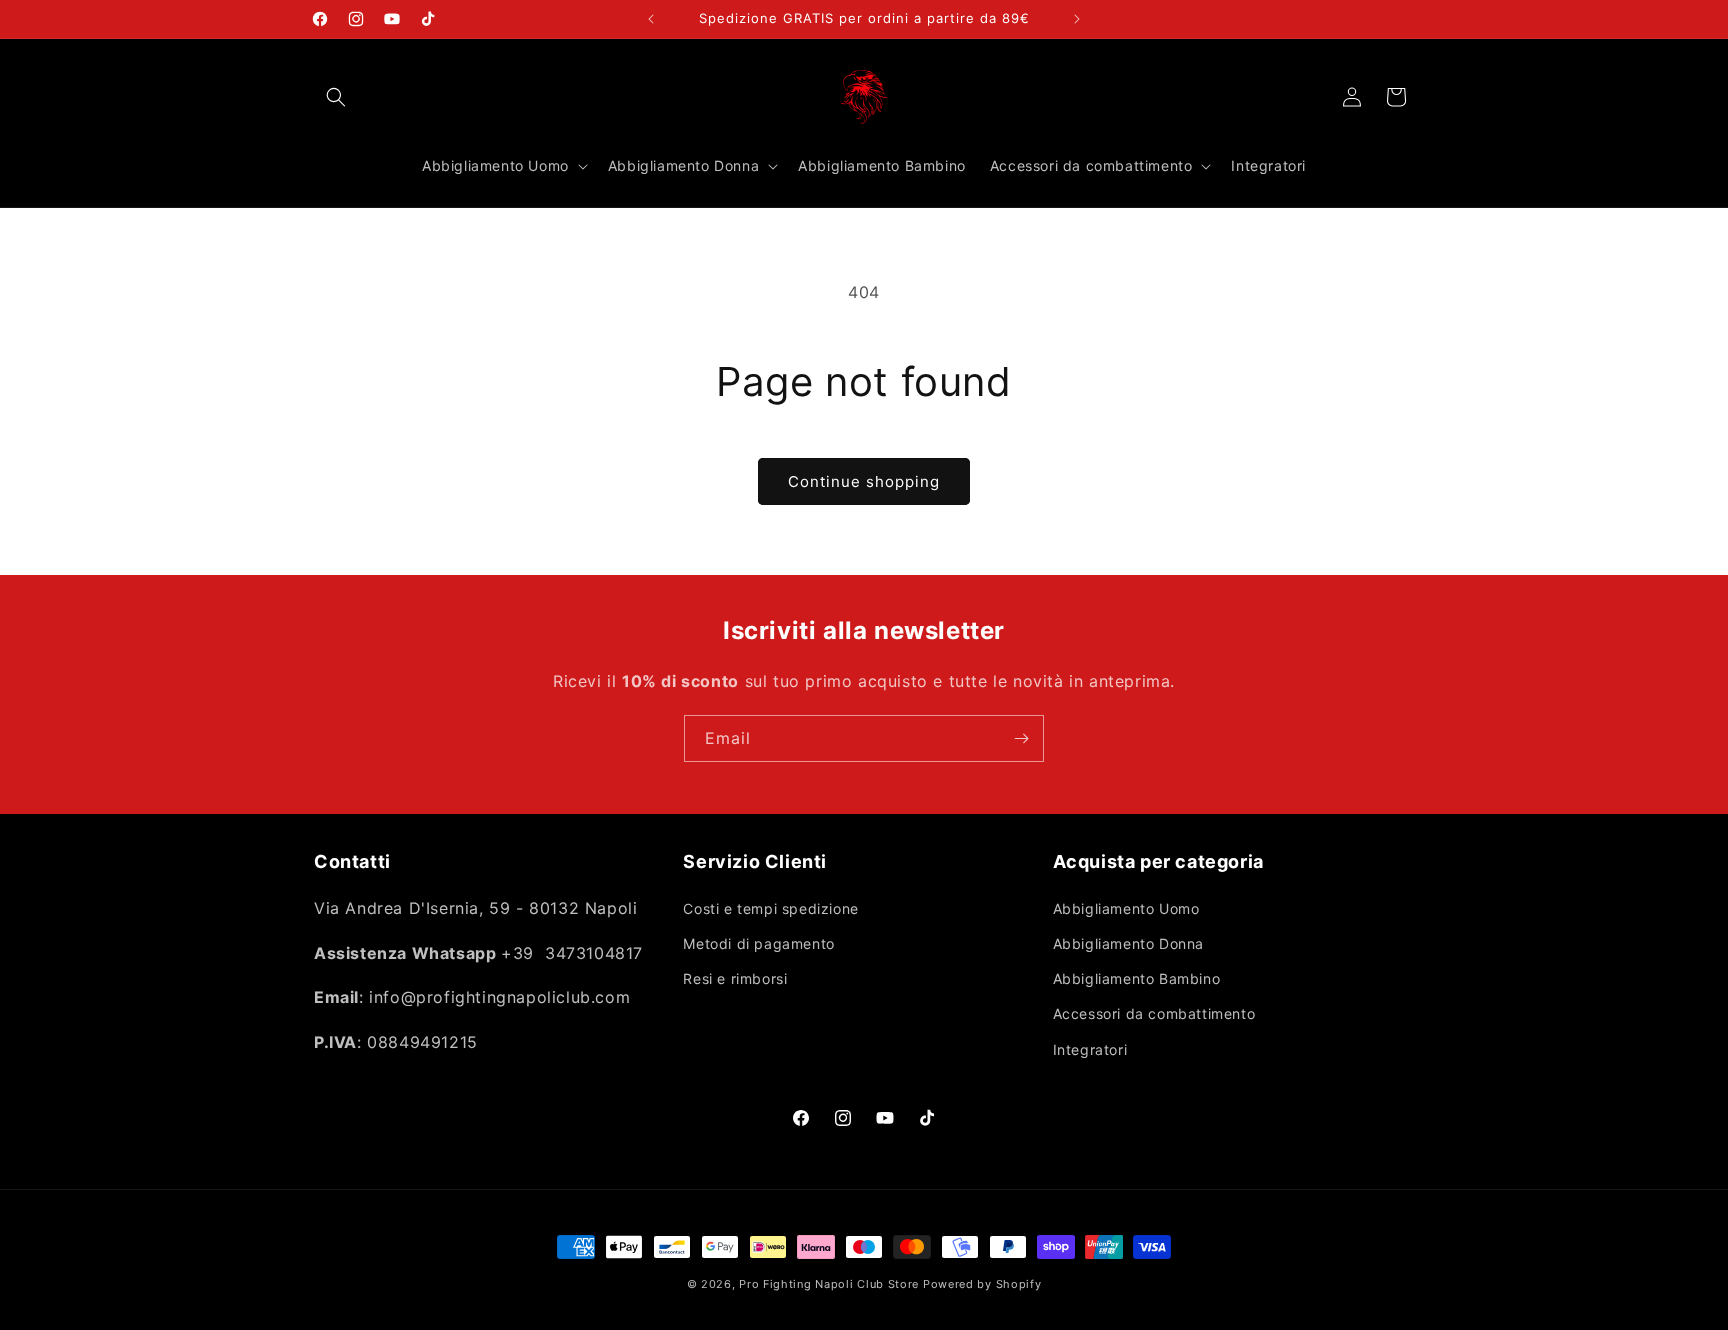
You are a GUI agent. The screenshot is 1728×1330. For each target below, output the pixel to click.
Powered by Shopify (982, 1284)
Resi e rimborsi (735, 978)
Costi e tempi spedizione (770, 908)
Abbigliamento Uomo (1126, 908)
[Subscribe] (1021, 738)
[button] (336, 97)
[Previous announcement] (651, 19)
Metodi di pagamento (758, 943)
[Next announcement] (1077, 19)
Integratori (1090, 1049)
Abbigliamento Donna (1128, 943)
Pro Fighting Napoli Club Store (829, 1284)
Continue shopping (864, 481)
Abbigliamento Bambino (1137, 978)
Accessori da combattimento (1154, 1013)
